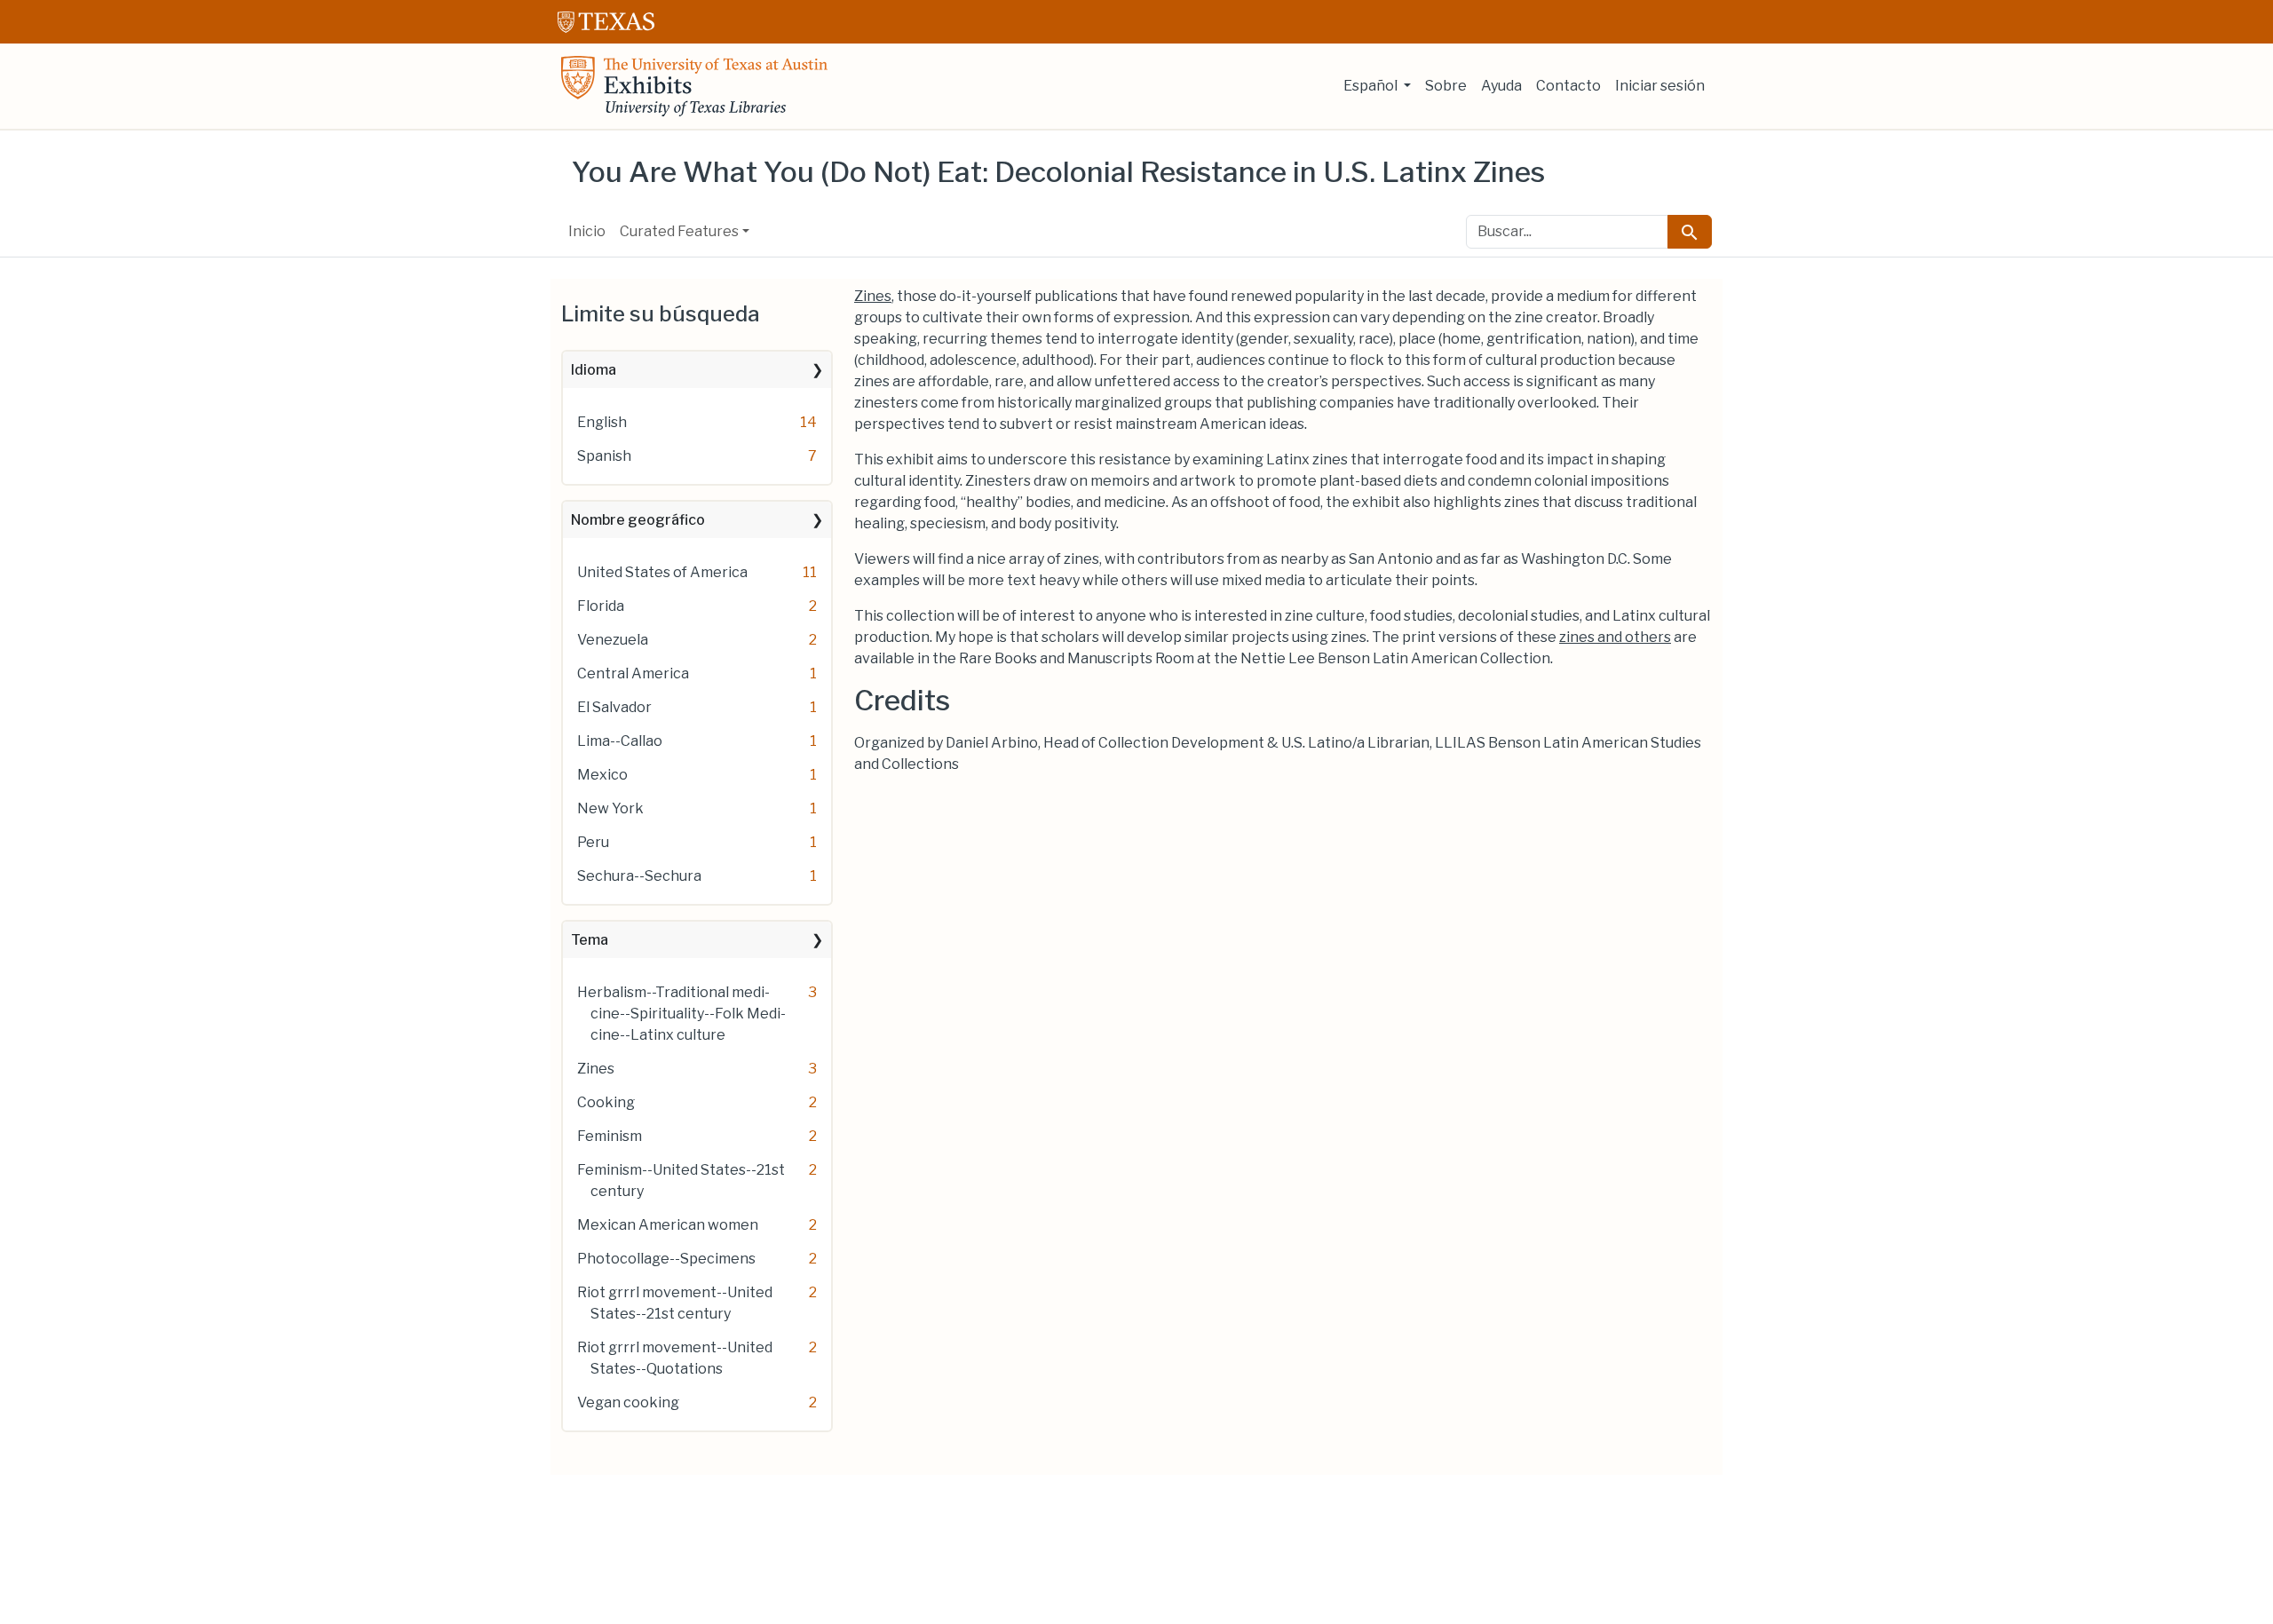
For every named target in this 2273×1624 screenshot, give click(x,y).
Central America (633, 673)
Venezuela (613, 640)
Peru (593, 842)
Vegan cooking (628, 1402)
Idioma (594, 370)
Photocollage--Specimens (666, 1259)
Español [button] (1372, 86)
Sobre (1446, 86)
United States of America (662, 572)
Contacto (1568, 86)
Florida (601, 606)
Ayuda (1501, 86)
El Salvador (614, 707)
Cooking (606, 1102)
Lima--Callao (620, 741)
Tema (590, 940)
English (602, 422)
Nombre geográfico (638, 520)
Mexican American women (668, 1225)
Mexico (602, 775)
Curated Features (679, 231)
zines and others (1615, 637)
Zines (596, 1069)
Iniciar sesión (1660, 86)
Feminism (610, 1136)
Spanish (604, 456)
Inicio (587, 231)
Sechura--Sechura (639, 876)
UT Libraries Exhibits (694, 86)
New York (610, 808)
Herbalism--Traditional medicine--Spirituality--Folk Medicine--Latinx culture (681, 1014)
